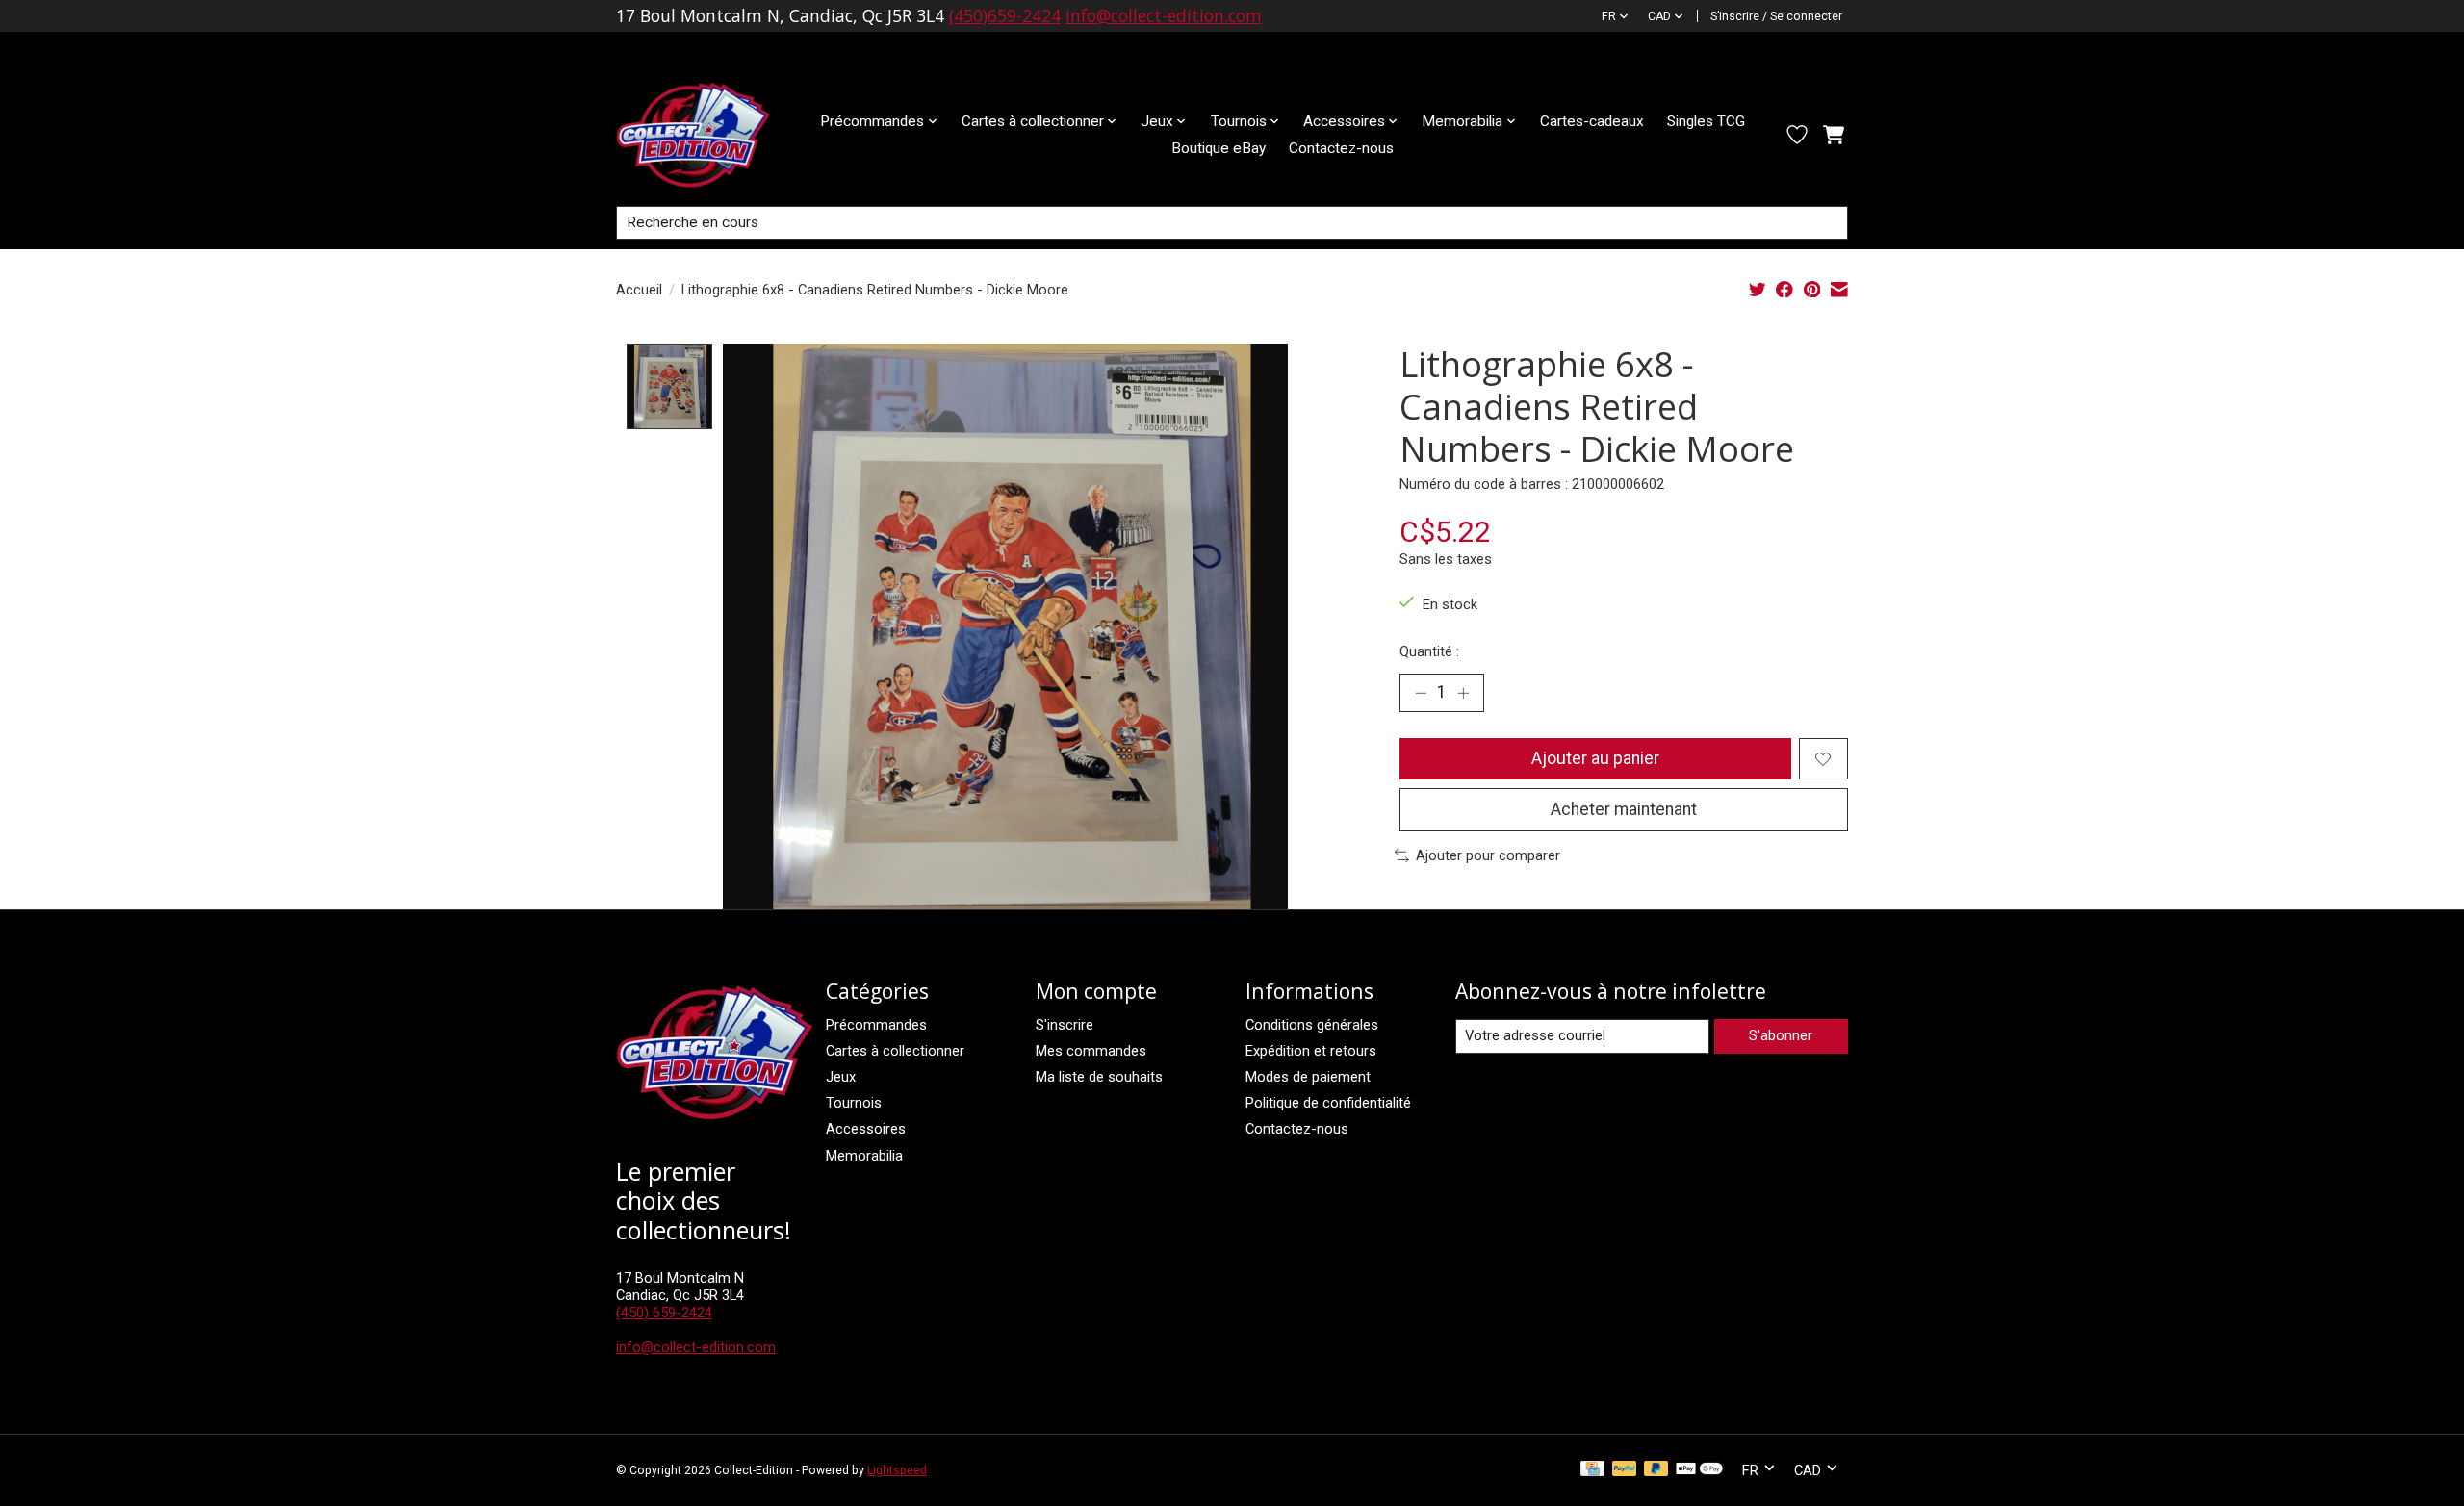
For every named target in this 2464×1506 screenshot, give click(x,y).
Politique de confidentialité (1328, 1103)
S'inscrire (1065, 1025)
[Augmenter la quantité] (1463, 693)
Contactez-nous (1341, 148)
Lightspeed (897, 1470)
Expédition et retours (1311, 1051)
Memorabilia (864, 1156)
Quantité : (1429, 651)
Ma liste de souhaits (1099, 1077)
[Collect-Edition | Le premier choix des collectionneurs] (708, 135)
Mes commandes (1091, 1051)
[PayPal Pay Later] (1656, 1470)
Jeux (841, 1077)
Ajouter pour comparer (1488, 855)
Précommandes (876, 1025)
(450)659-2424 (1005, 15)
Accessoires (866, 1129)
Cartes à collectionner (895, 1051)
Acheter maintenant (1624, 809)
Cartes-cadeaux (1592, 121)
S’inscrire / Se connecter (1776, 16)
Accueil (639, 290)
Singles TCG (1706, 121)
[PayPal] (1625, 1470)
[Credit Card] (1592, 1470)
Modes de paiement (1308, 1077)
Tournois (854, 1103)
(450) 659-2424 (664, 1313)
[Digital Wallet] (1699, 1470)
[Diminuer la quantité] (1421, 693)
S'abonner (1781, 1035)
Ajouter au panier (1595, 758)
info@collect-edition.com (1164, 15)
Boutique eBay (1219, 148)
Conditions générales (1312, 1025)
